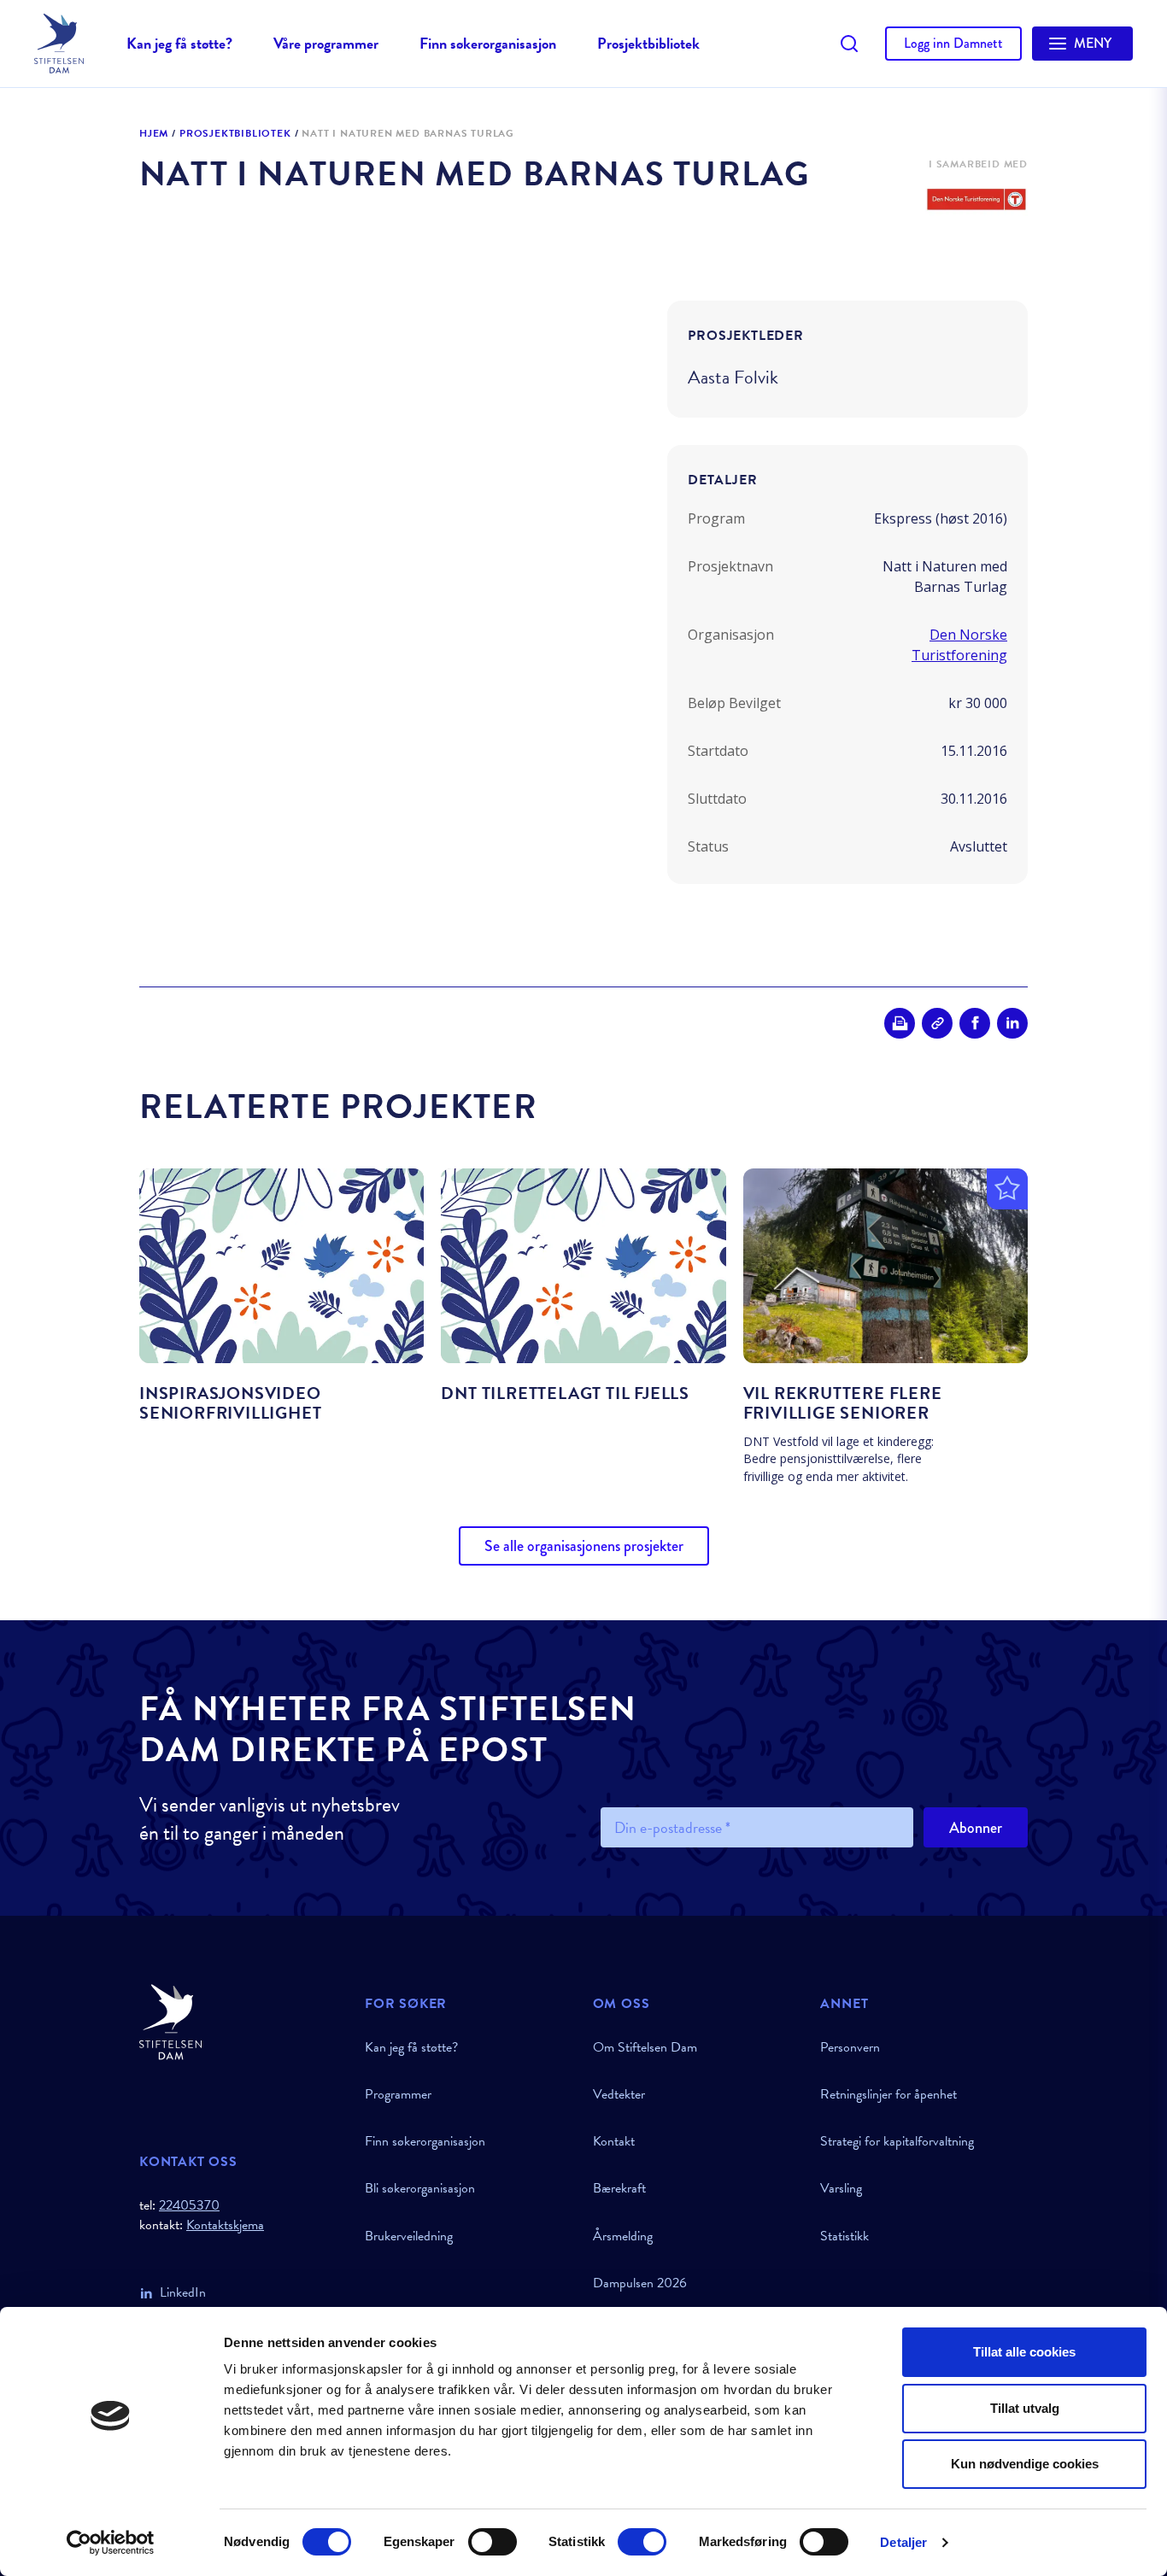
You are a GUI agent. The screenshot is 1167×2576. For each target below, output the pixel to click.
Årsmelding (623, 2236)
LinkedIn (183, 2292)
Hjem (154, 134)
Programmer (398, 2094)
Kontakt (614, 2141)
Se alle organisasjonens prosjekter (584, 1546)
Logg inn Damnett (953, 43)
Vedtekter (619, 2094)
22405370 (189, 2205)
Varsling (841, 2188)
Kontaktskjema (225, 2225)
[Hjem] (242, 2022)
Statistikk (844, 2236)
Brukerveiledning (409, 2236)
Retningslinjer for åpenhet (888, 2094)
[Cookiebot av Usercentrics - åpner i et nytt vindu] (111, 2543)
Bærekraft (619, 2188)
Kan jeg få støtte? (179, 43)
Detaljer (903, 2542)
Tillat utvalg (1025, 2408)
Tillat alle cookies (1024, 2352)
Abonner (976, 1828)
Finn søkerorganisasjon (488, 43)
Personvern (850, 2047)
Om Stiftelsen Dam (645, 2047)
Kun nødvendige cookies (1025, 2464)
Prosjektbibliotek (648, 43)
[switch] (493, 2542)
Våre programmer (326, 43)
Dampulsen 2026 (640, 2283)
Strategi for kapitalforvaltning (897, 2141)
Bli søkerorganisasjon (420, 2188)
